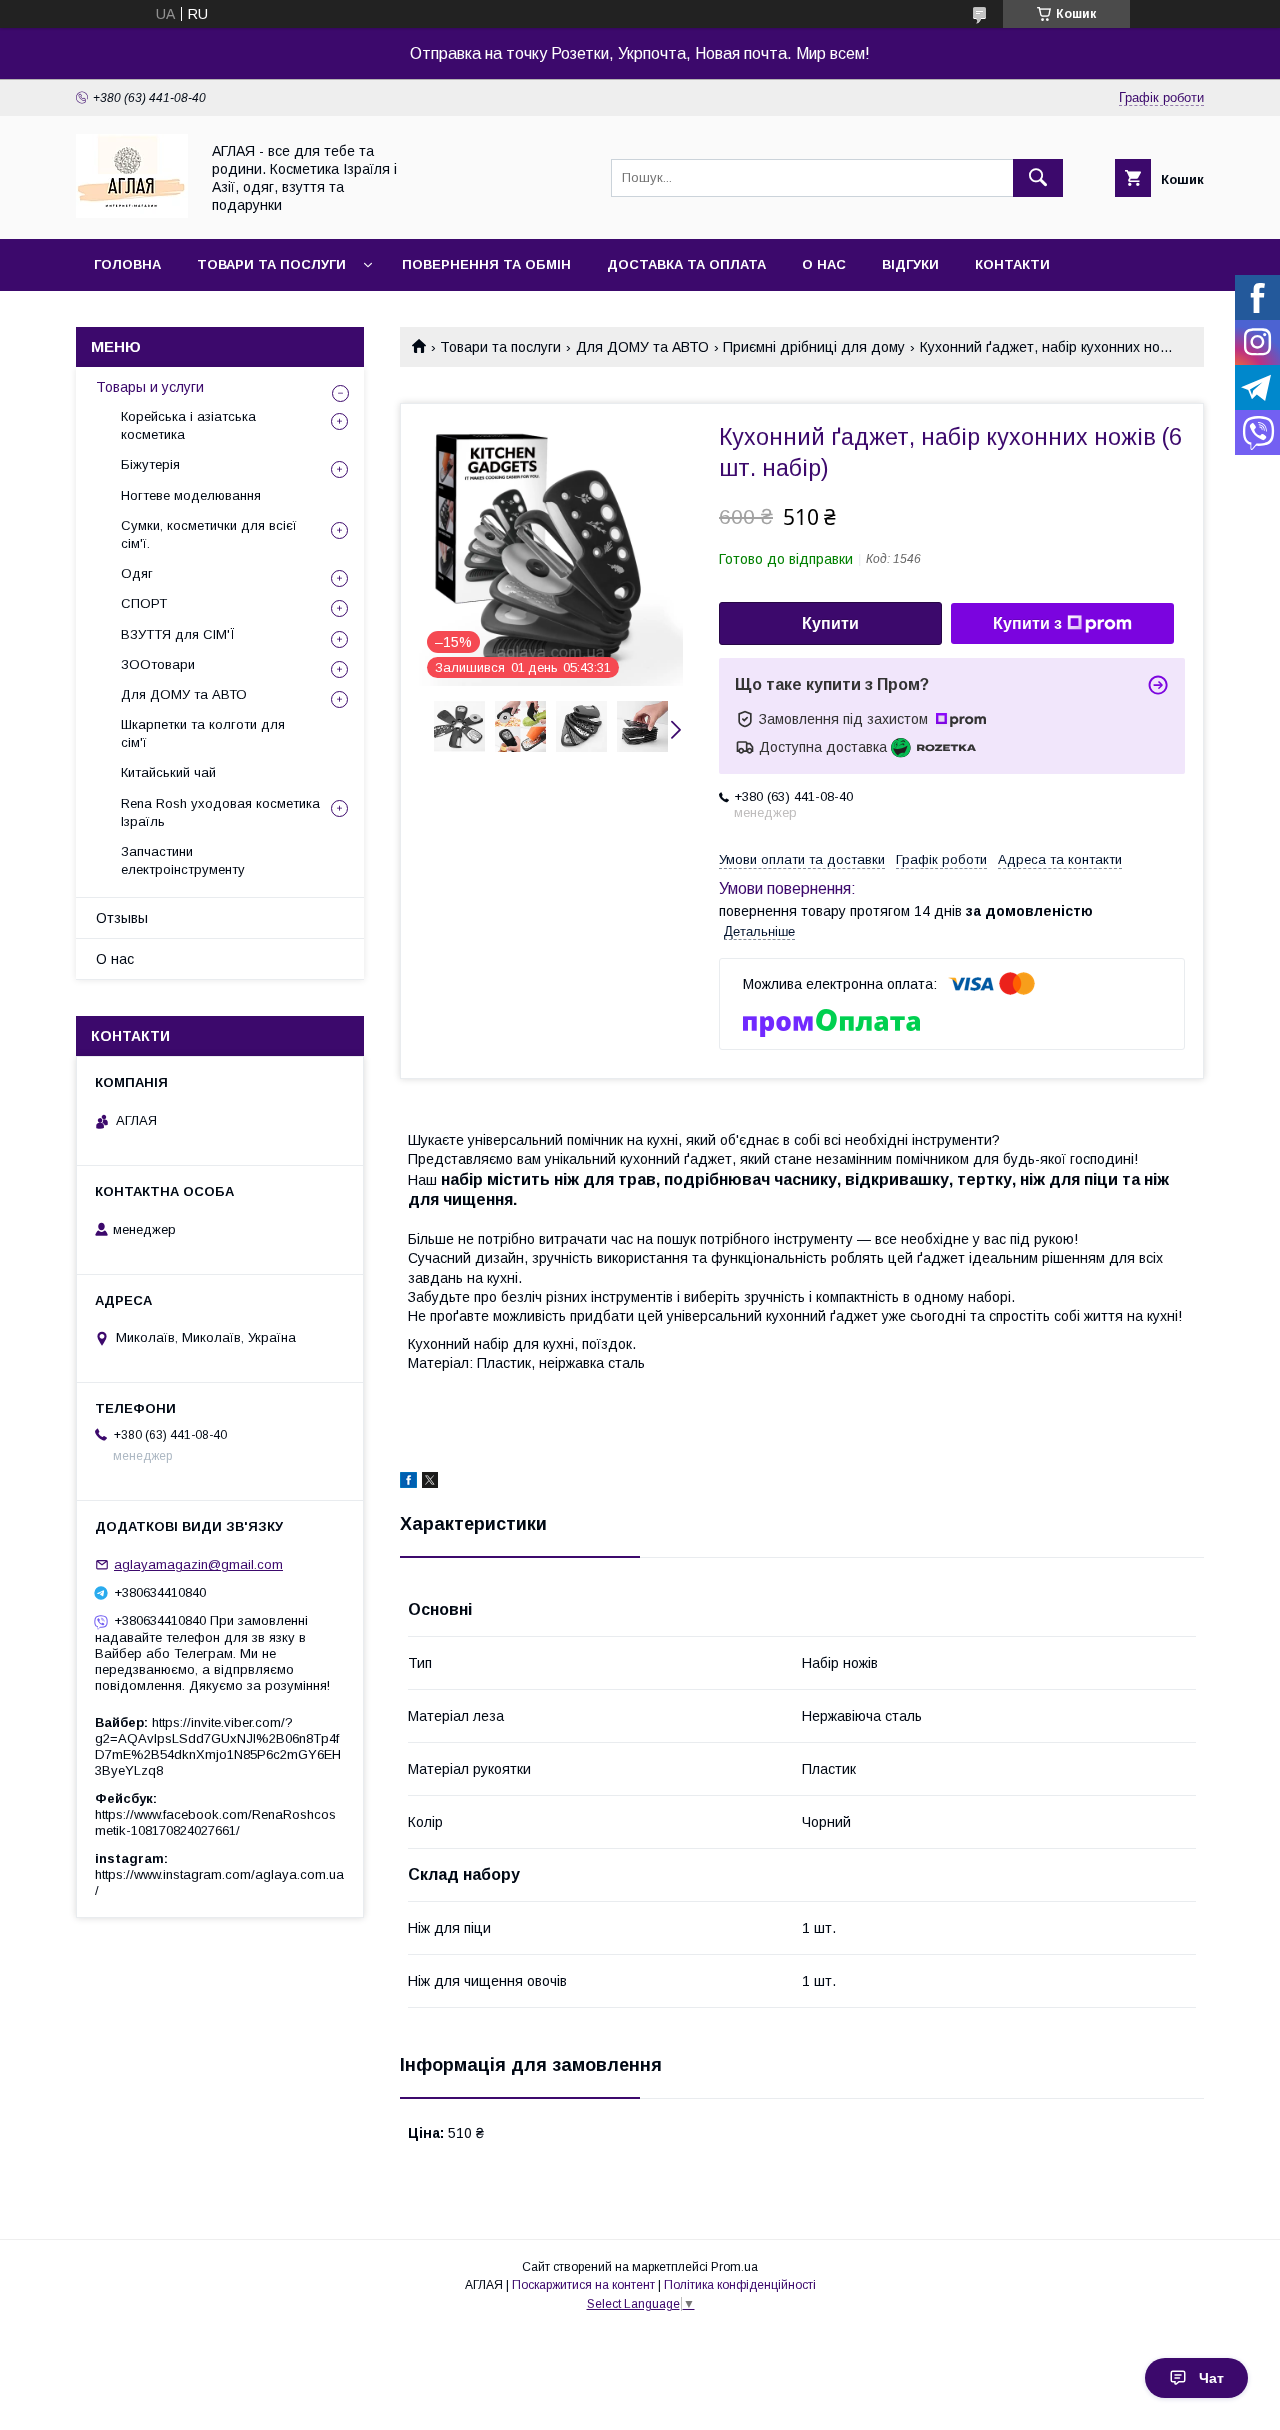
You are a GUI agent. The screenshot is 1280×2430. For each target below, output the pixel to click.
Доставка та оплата (686, 264)
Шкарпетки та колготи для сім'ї (203, 733)
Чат (1211, 2378)
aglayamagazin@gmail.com (198, 1564)
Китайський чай (168, 772)
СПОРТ (144, 603)
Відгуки (910, 264)
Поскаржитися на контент (583, 2285)
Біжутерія (150, 464)
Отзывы (122, 918)
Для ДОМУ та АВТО (642, 347)
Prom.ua (734, 2267)
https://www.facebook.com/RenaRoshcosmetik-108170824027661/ (215, 1822)
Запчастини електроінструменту (183, 860)
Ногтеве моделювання (191, 495)
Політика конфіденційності (740, 2285)
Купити (830, 623)
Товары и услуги (150, 387)
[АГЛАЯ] (132, 213)
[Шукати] (1038, 178)
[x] (430, 1483)
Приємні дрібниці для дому (814, 347)
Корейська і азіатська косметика (188, 425)
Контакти (1012, 264)
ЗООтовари (158, 664)
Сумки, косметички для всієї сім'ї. (209, 534)
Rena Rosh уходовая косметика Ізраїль (220, 812)
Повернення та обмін (486, 264)
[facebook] (408, 1483)
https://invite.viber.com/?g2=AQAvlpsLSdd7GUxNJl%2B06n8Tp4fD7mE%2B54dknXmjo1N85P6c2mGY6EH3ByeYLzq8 (218, 1746)
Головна (127, 264)
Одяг (137, 573)
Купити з (1027, 623)
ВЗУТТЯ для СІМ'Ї (178, 634)
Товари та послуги (271, 264)
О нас (824, 264)
